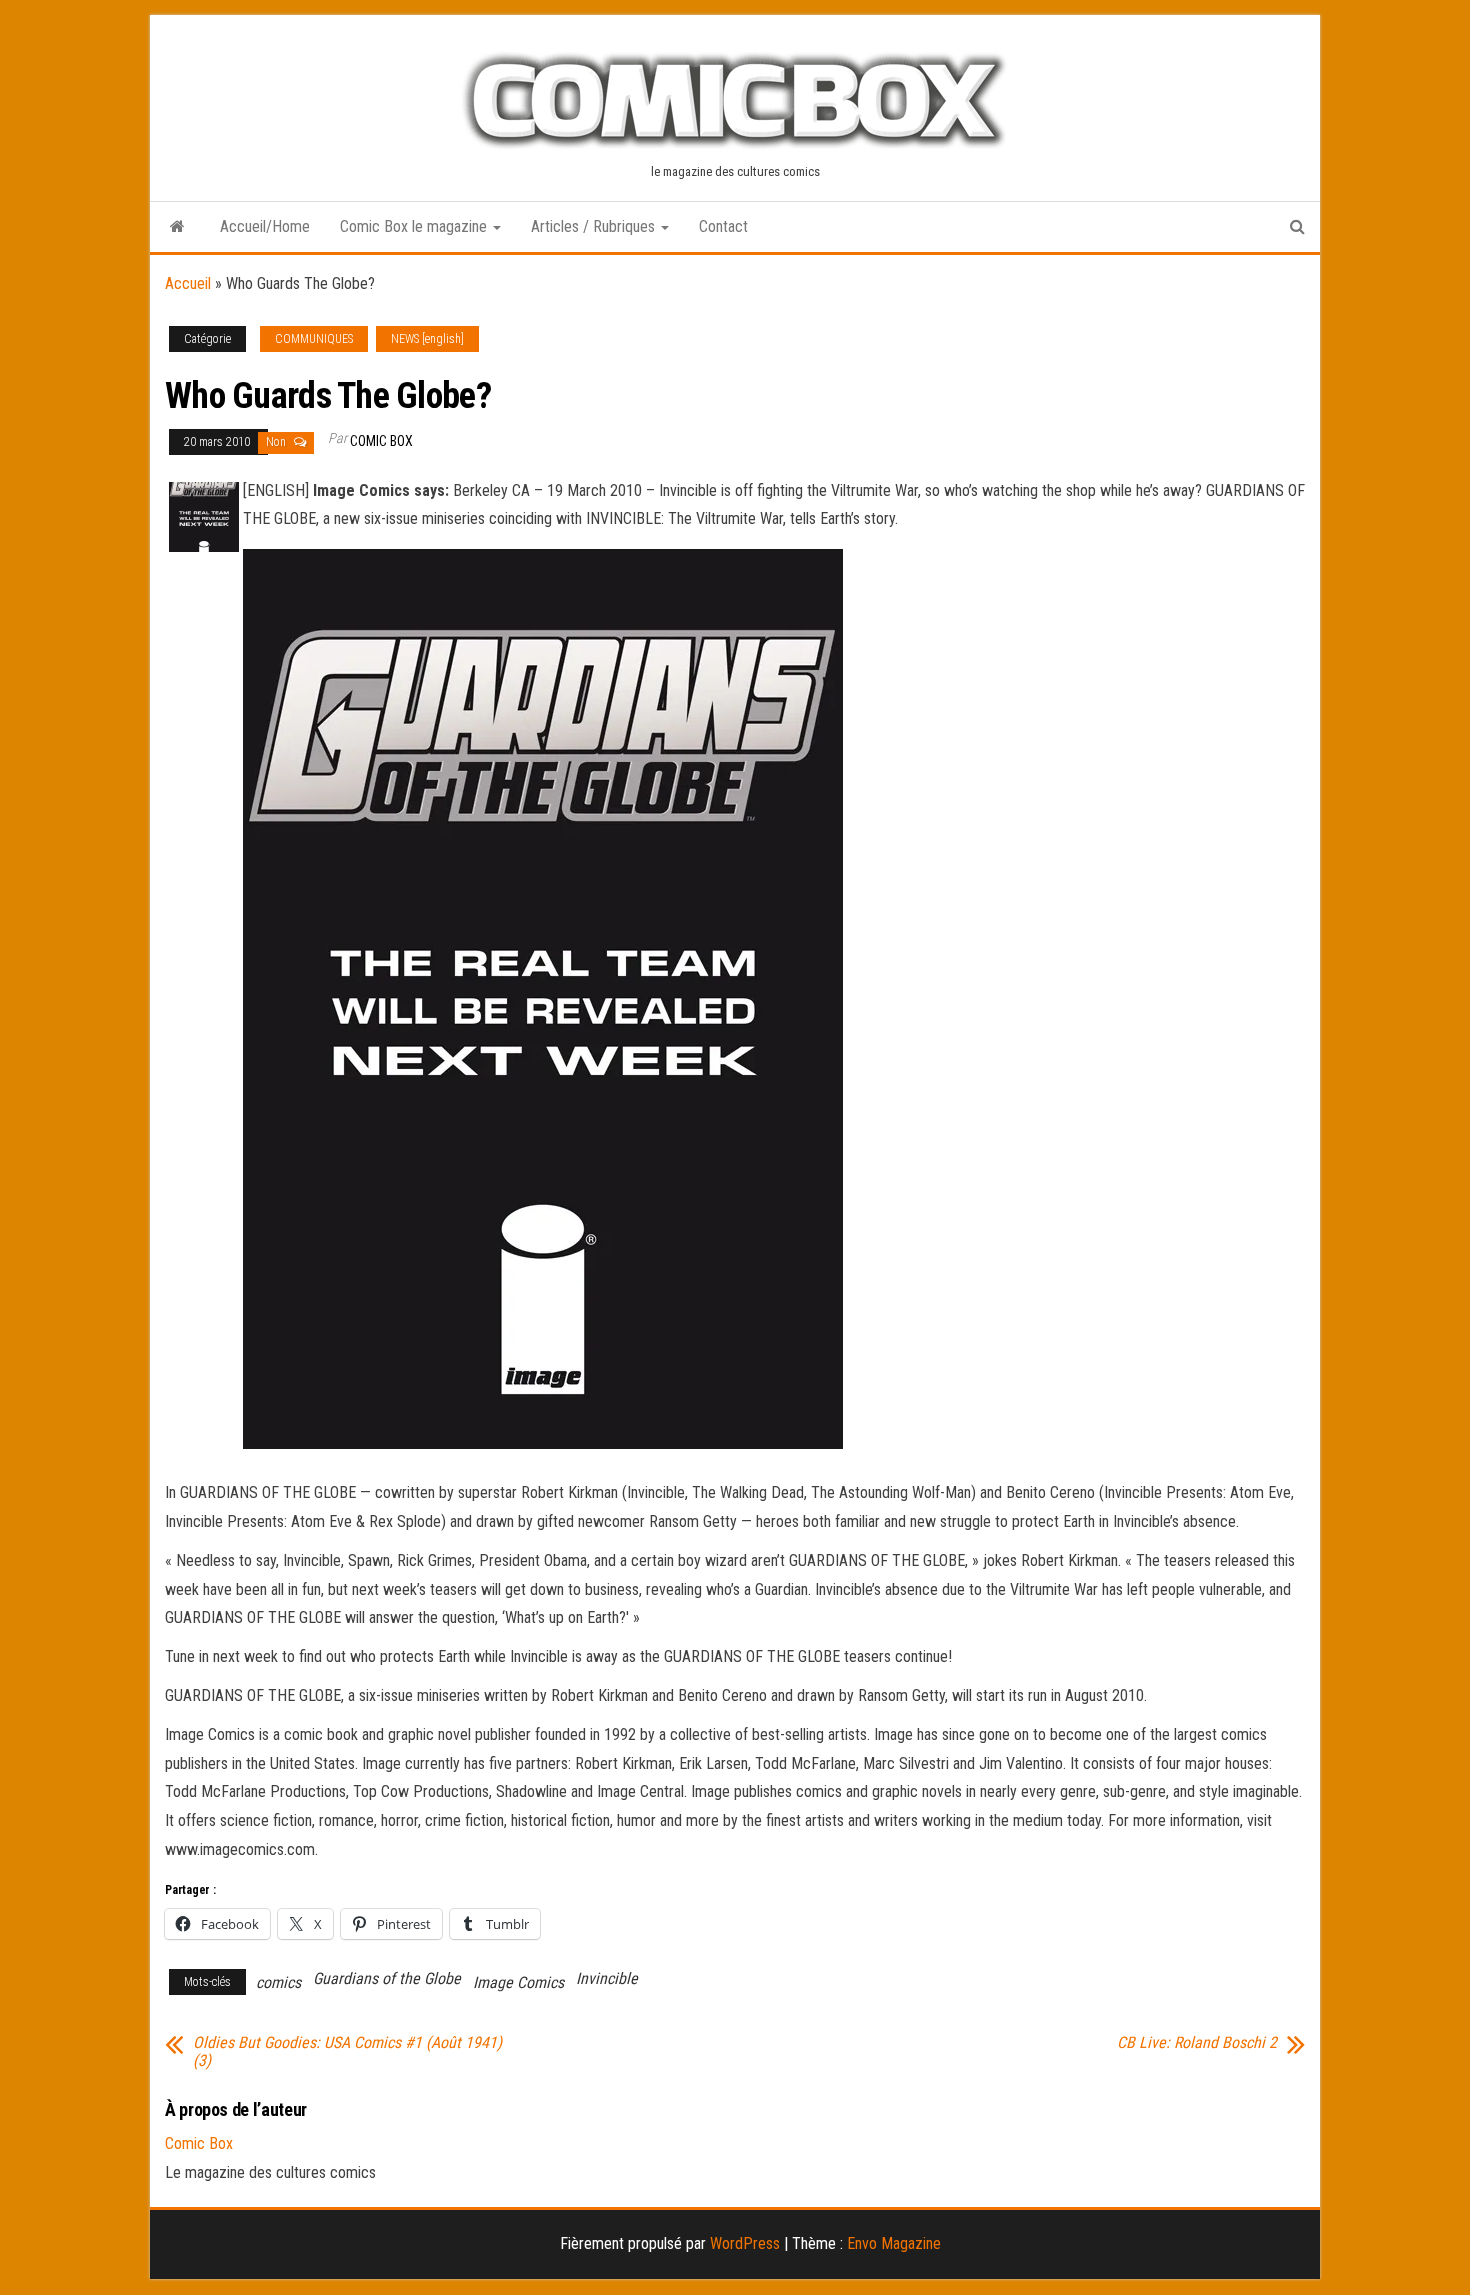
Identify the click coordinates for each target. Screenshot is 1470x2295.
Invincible (607, 1978)
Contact (723, 226)
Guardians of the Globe (387, 1978)
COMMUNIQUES (314, 339)
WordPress (745, 2243)
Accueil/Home (265, 226)
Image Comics (518, 1982)
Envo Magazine (894, 2243)
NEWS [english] (427, 339)
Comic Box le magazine (415, 226)
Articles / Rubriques (595, 226)
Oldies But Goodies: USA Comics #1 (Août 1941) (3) (347, 2052)
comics (278, 1982)
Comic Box (381, 441)
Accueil (188, 283)
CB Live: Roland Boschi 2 (1197, 2043)
